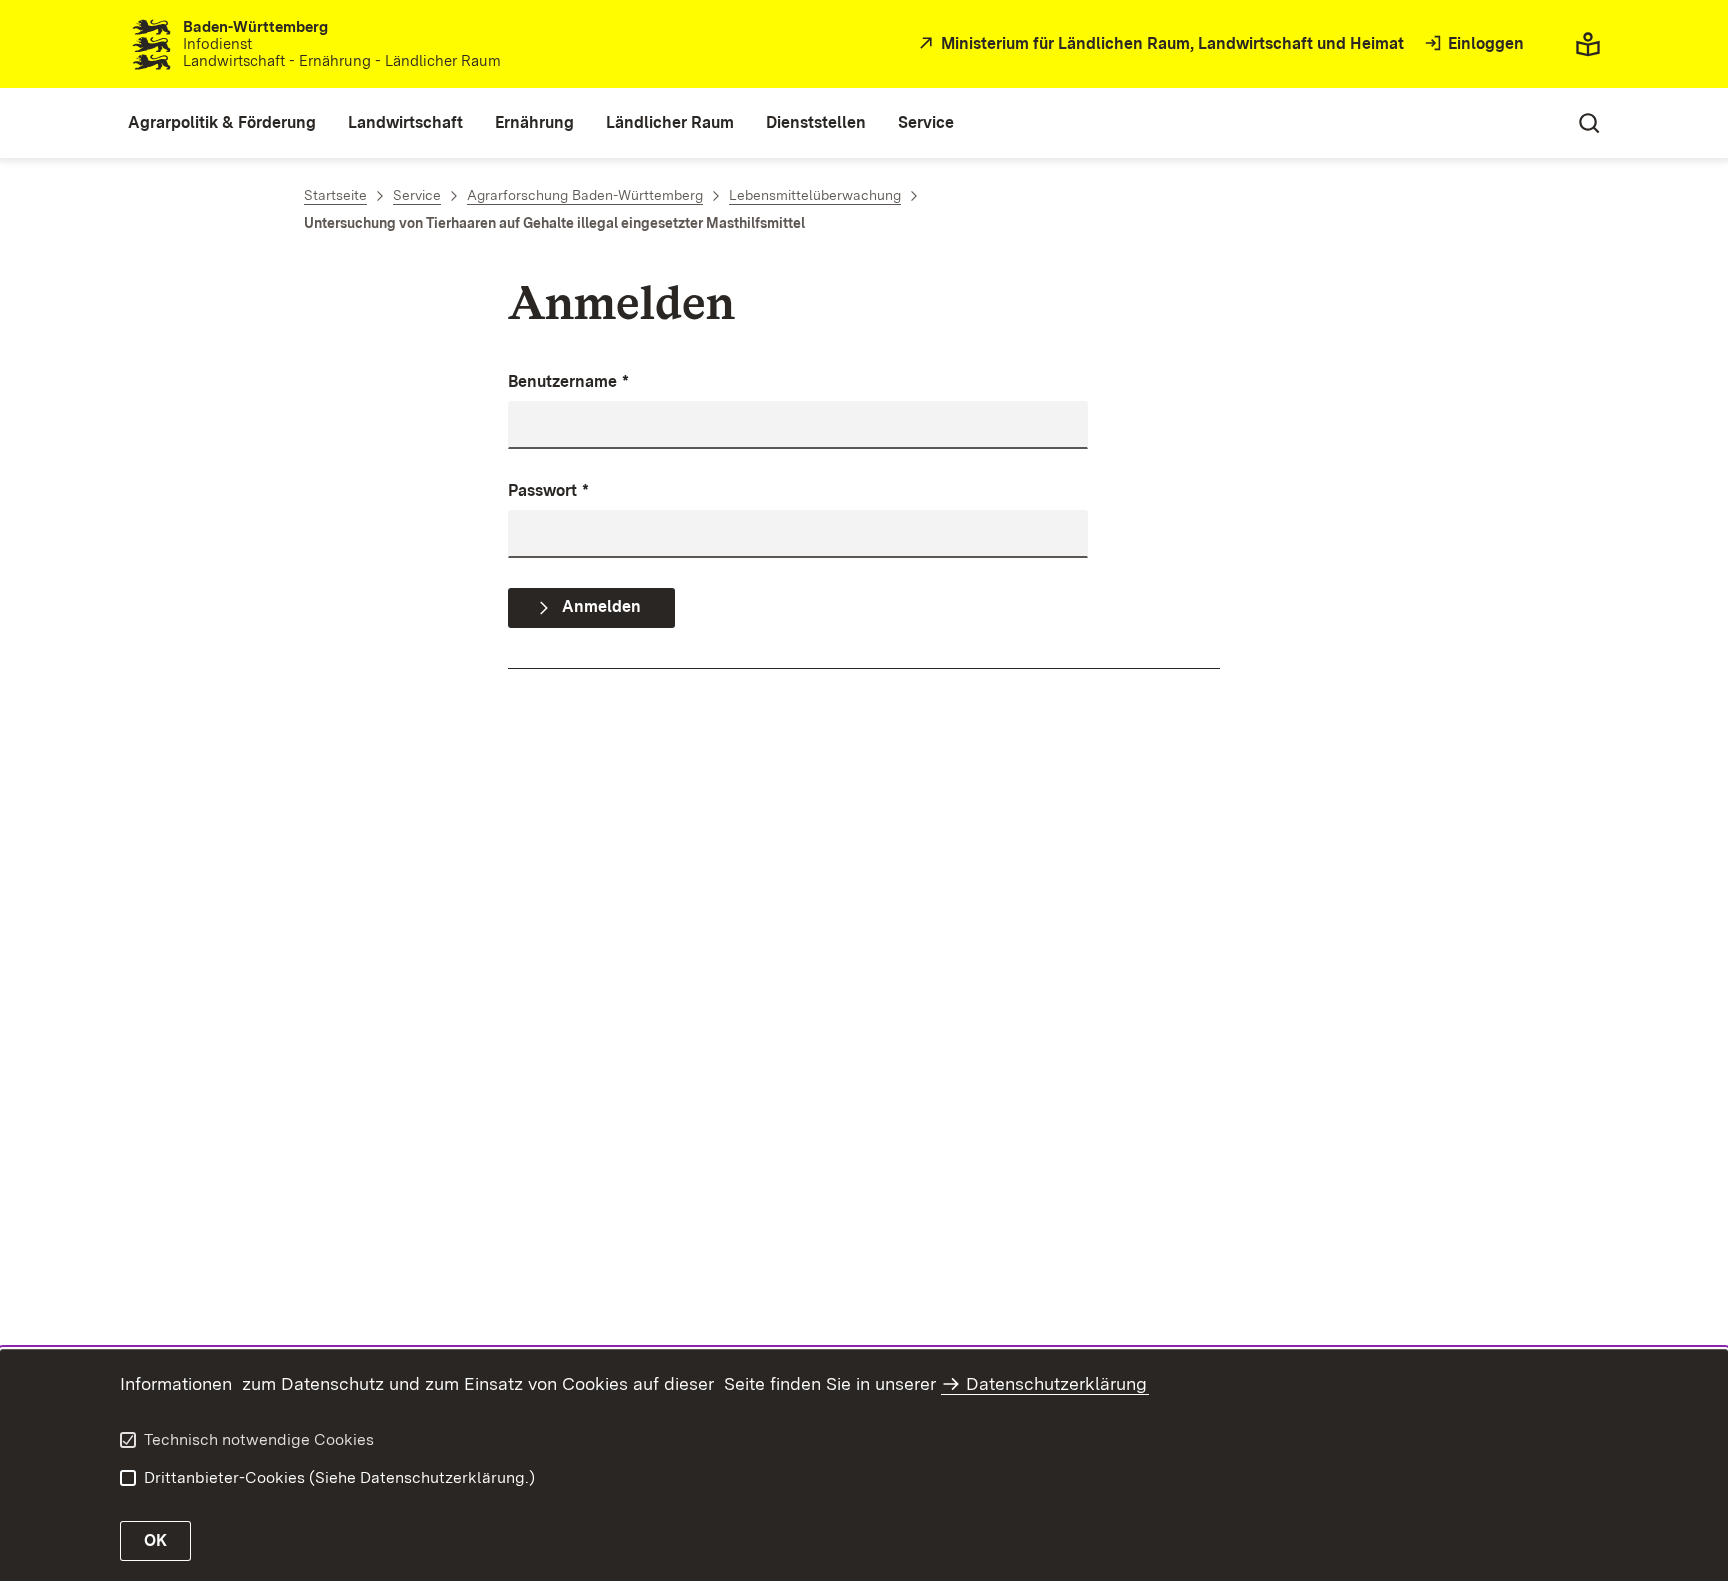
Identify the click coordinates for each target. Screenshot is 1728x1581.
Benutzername (568, 381)
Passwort (548, 490)
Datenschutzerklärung (1056, 1383)
